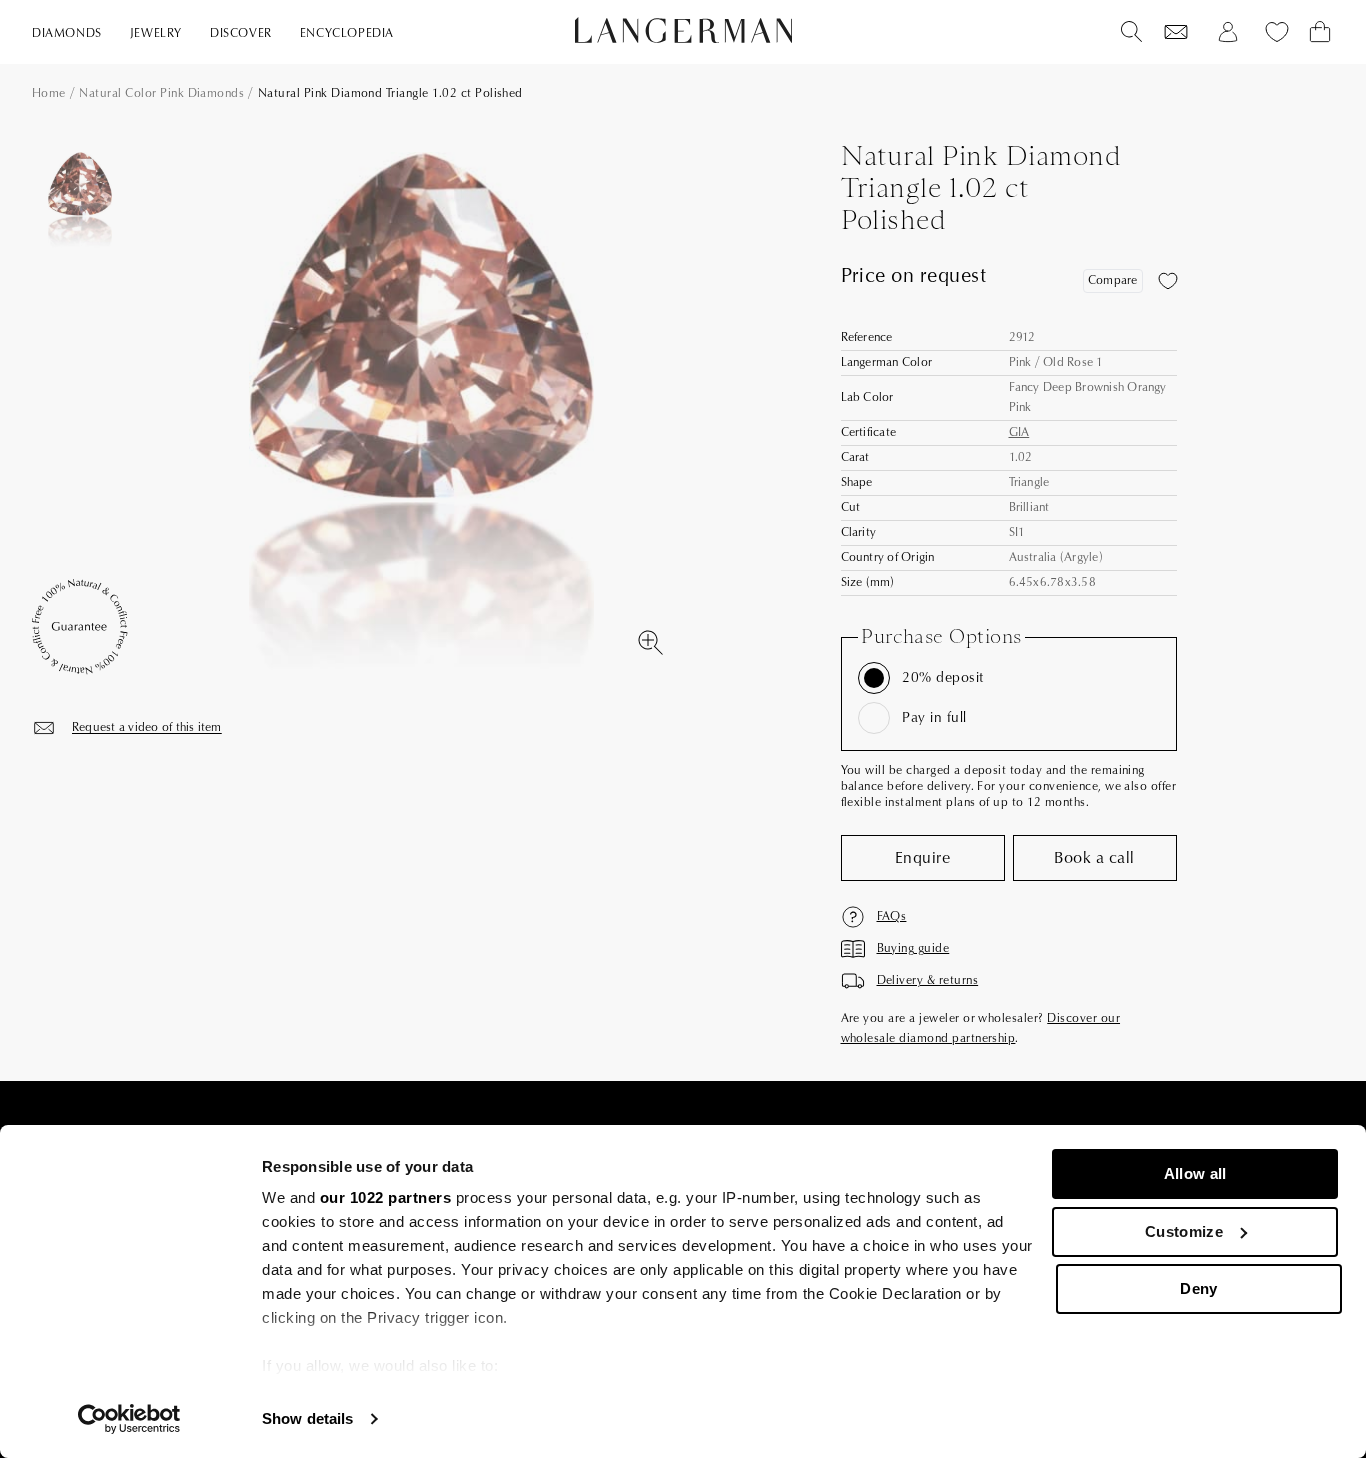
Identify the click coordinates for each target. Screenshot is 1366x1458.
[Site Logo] (683, 30)
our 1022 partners (386, 1197)
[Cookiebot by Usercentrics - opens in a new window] (129, 1419)
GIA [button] (1019, 432)
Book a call (1094, 858)
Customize (1184, 1231)
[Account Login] (1228, 32)
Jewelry (156, 33)
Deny (1198, 1288)
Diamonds (67, 33)
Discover (241, 33)
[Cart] (1320, 32)
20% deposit (942, 678)
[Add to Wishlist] (1168, 281)
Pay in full (934, 718)
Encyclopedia (347, 33)
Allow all (1195, 1173)
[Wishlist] (1176, 32)
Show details (307, 1418)
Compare (1113, 280)
